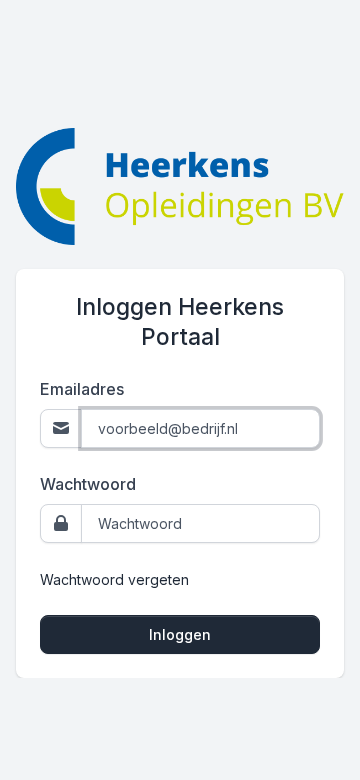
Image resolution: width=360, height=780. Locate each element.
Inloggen (180, 634)
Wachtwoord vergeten (114, 579)
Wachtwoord (88, 484)
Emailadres (82, 389)
